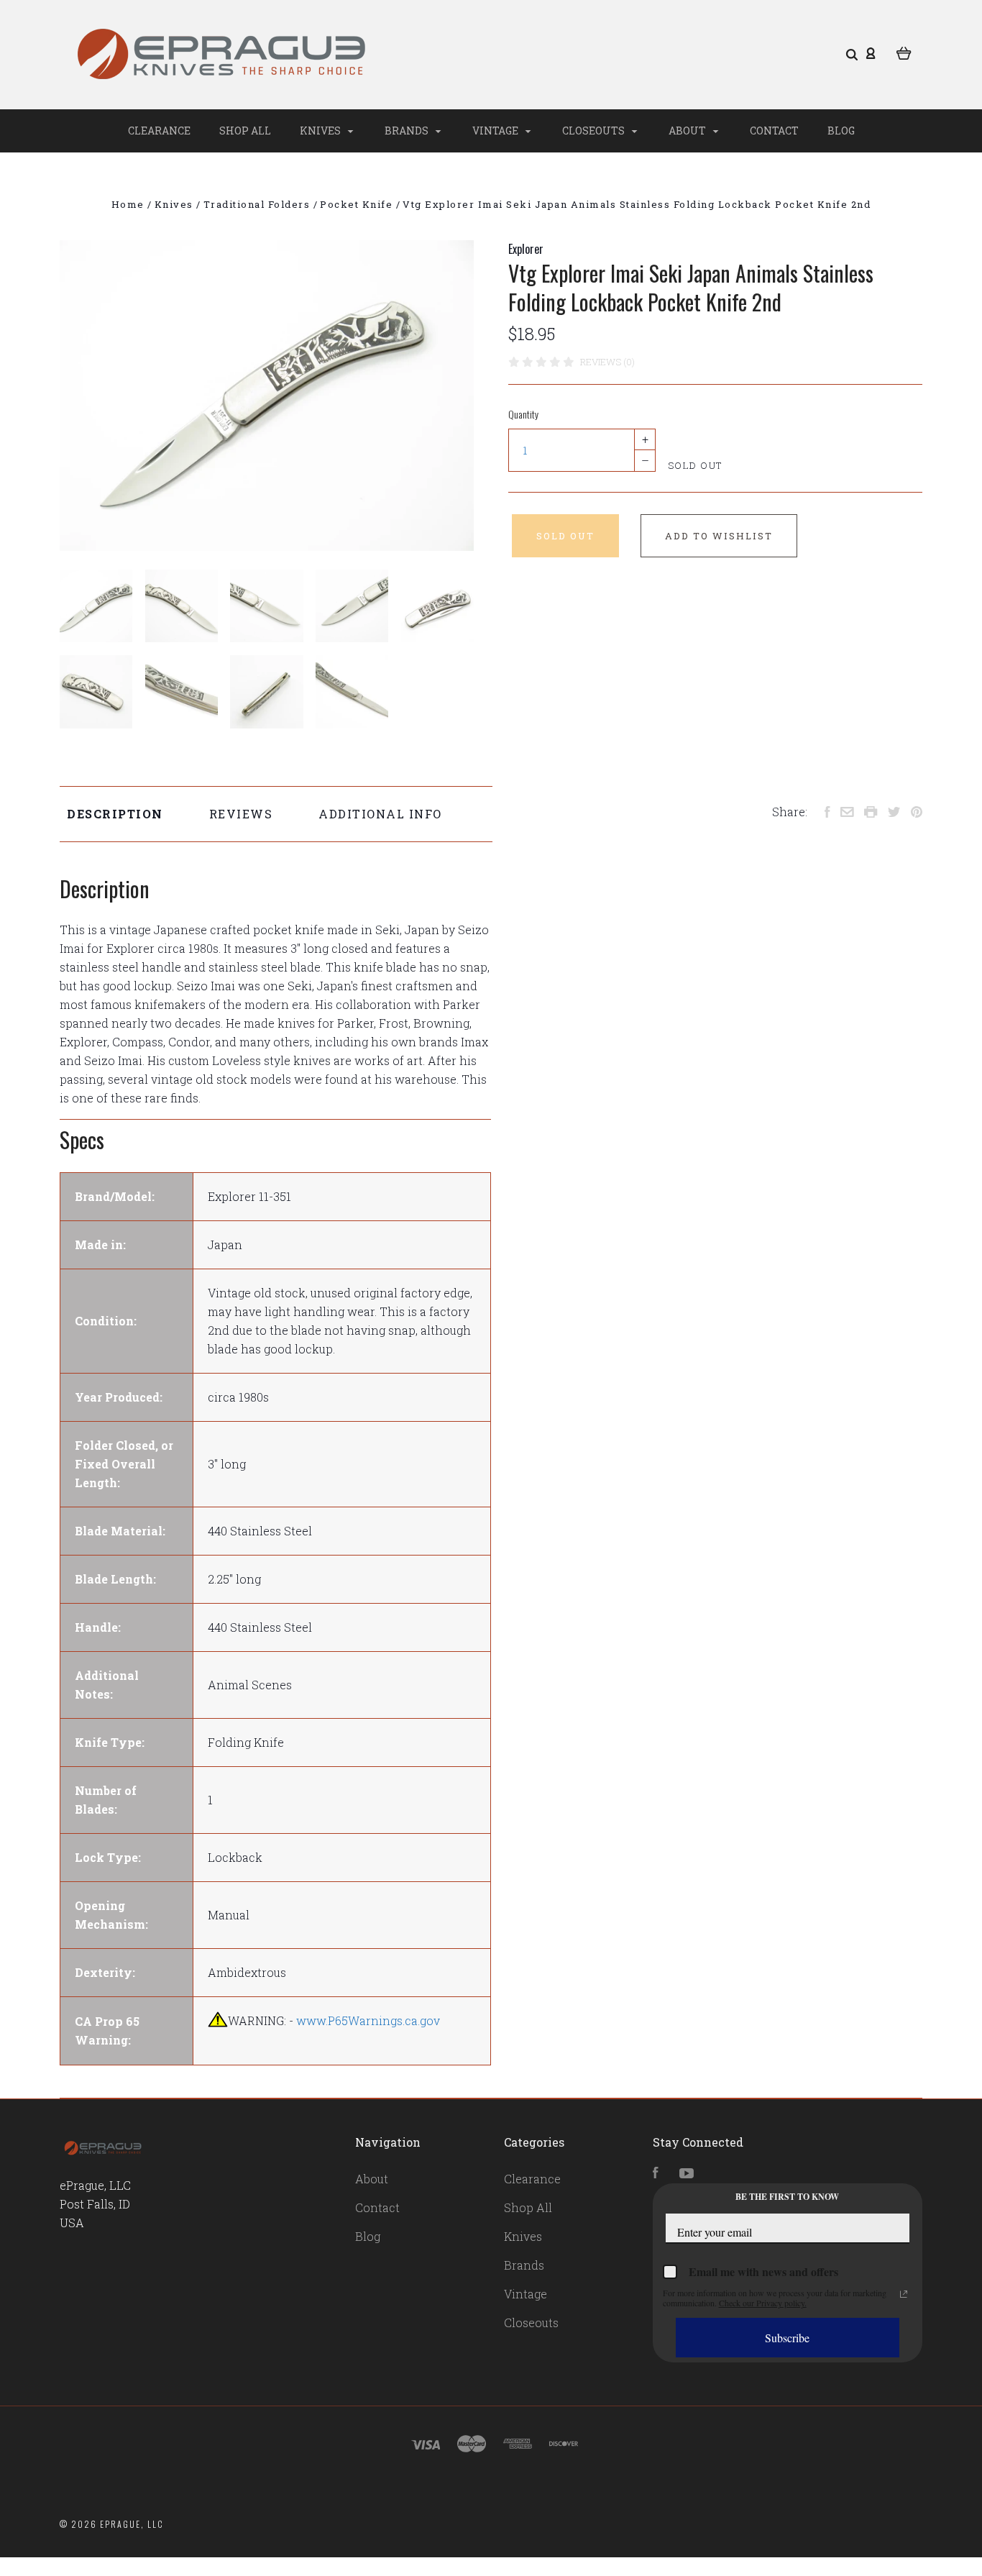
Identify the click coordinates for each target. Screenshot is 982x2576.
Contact (774, 131)
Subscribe (787, 2338)
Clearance (159, 131)
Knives (321, 131)
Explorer (526, 249)
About (688, 131)
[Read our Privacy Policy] (904, 2294)
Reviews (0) (607, 362)
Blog (841, 131)
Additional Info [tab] (380, 814)
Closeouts (595, 131)
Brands (408, 131)
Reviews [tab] (241, 814)
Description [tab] (115, 814)
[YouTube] (687, 2174)
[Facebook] (656, 2174)
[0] (904, 52)
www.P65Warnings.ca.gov (368, 2020)
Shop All (245, 131)
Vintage (496, 131)
